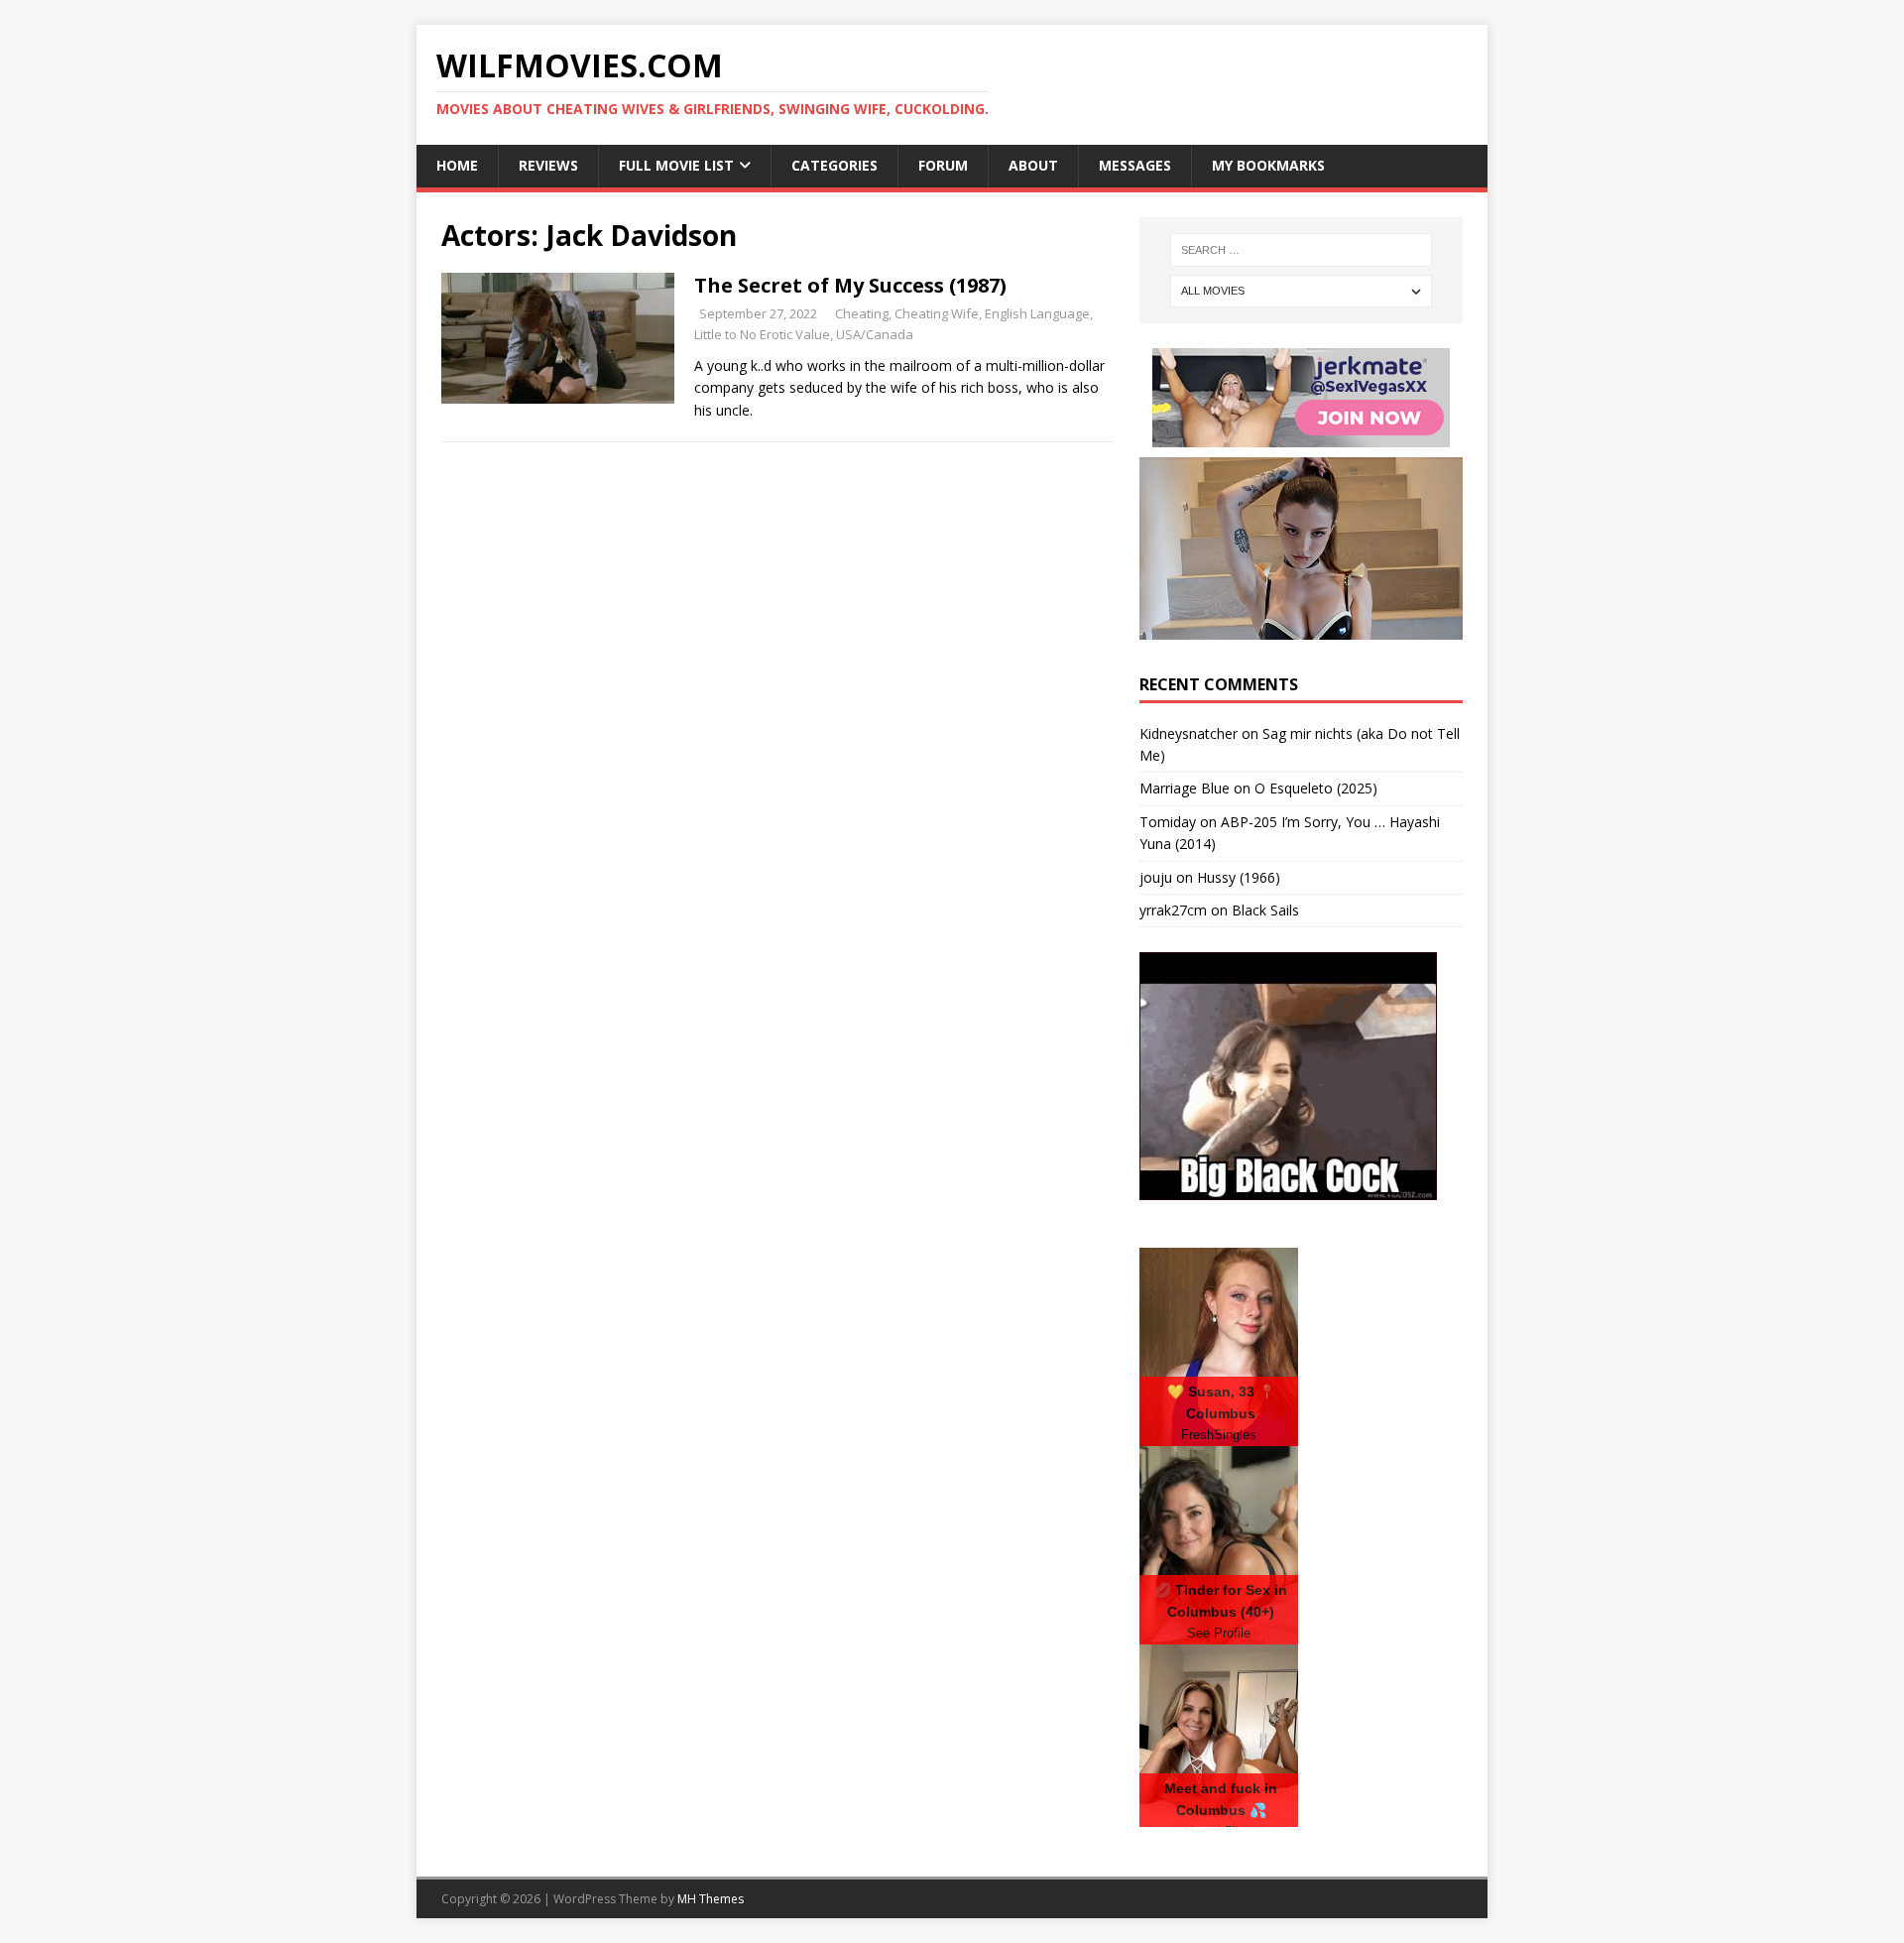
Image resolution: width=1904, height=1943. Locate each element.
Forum (943, 165)
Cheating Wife (937, 313)
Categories (834, 165)
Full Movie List (676, 165)
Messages (1135, 165)
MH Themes (711, 1899)
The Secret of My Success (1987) (850, 285)
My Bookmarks (1268, 165)
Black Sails (1265, 910)
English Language (1037, 313)
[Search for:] (1301, 250)
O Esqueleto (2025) (1316, 788)
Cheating (862, 313)
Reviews (548, 165)
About (1033, 165)
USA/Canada (875, 334)
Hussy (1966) (1239, 877)
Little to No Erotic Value (762, 334)
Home (457, 165)
